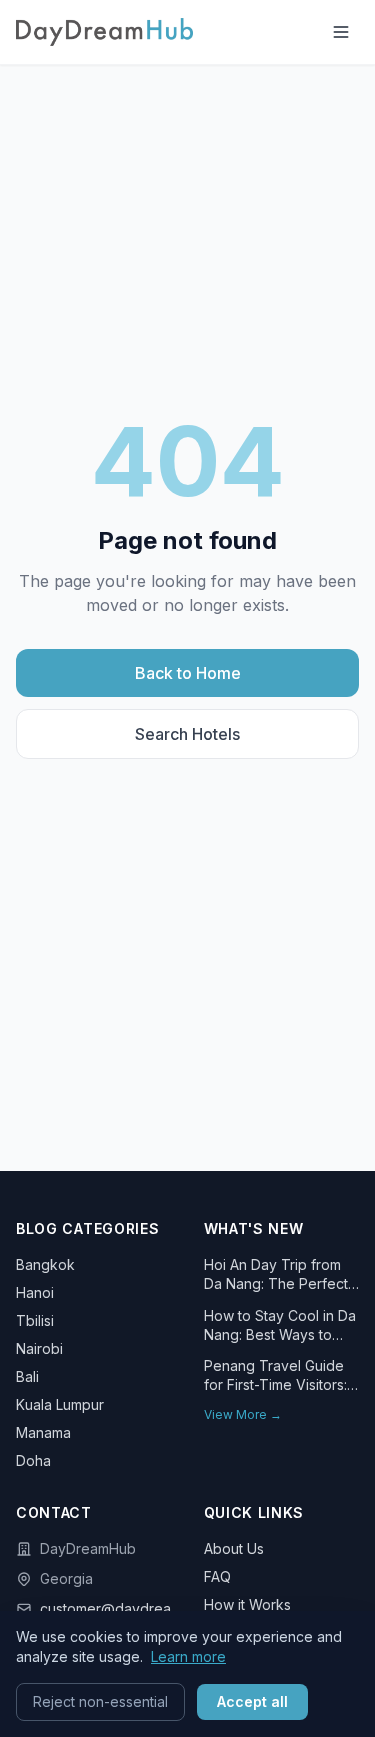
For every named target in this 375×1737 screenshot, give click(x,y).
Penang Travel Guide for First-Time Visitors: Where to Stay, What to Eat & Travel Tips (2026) (280, 1376)
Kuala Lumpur (60, 1404)
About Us (234, 1548)
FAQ (217, 1576)
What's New (254, 1228)
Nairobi (39, 1348)
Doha (33, 1460)
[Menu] (341, 32)
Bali (27, 1376)
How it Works (247, 1604)
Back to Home (188, 673)
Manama (43, 1432)
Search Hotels (187, 734)
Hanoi (35, 1292)
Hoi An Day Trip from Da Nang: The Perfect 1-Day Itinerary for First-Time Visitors (281, 1275)
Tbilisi (35, 1320)
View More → (243, 1414)
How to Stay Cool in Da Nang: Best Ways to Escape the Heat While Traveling (280, 1326)
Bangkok (45, 1264)
